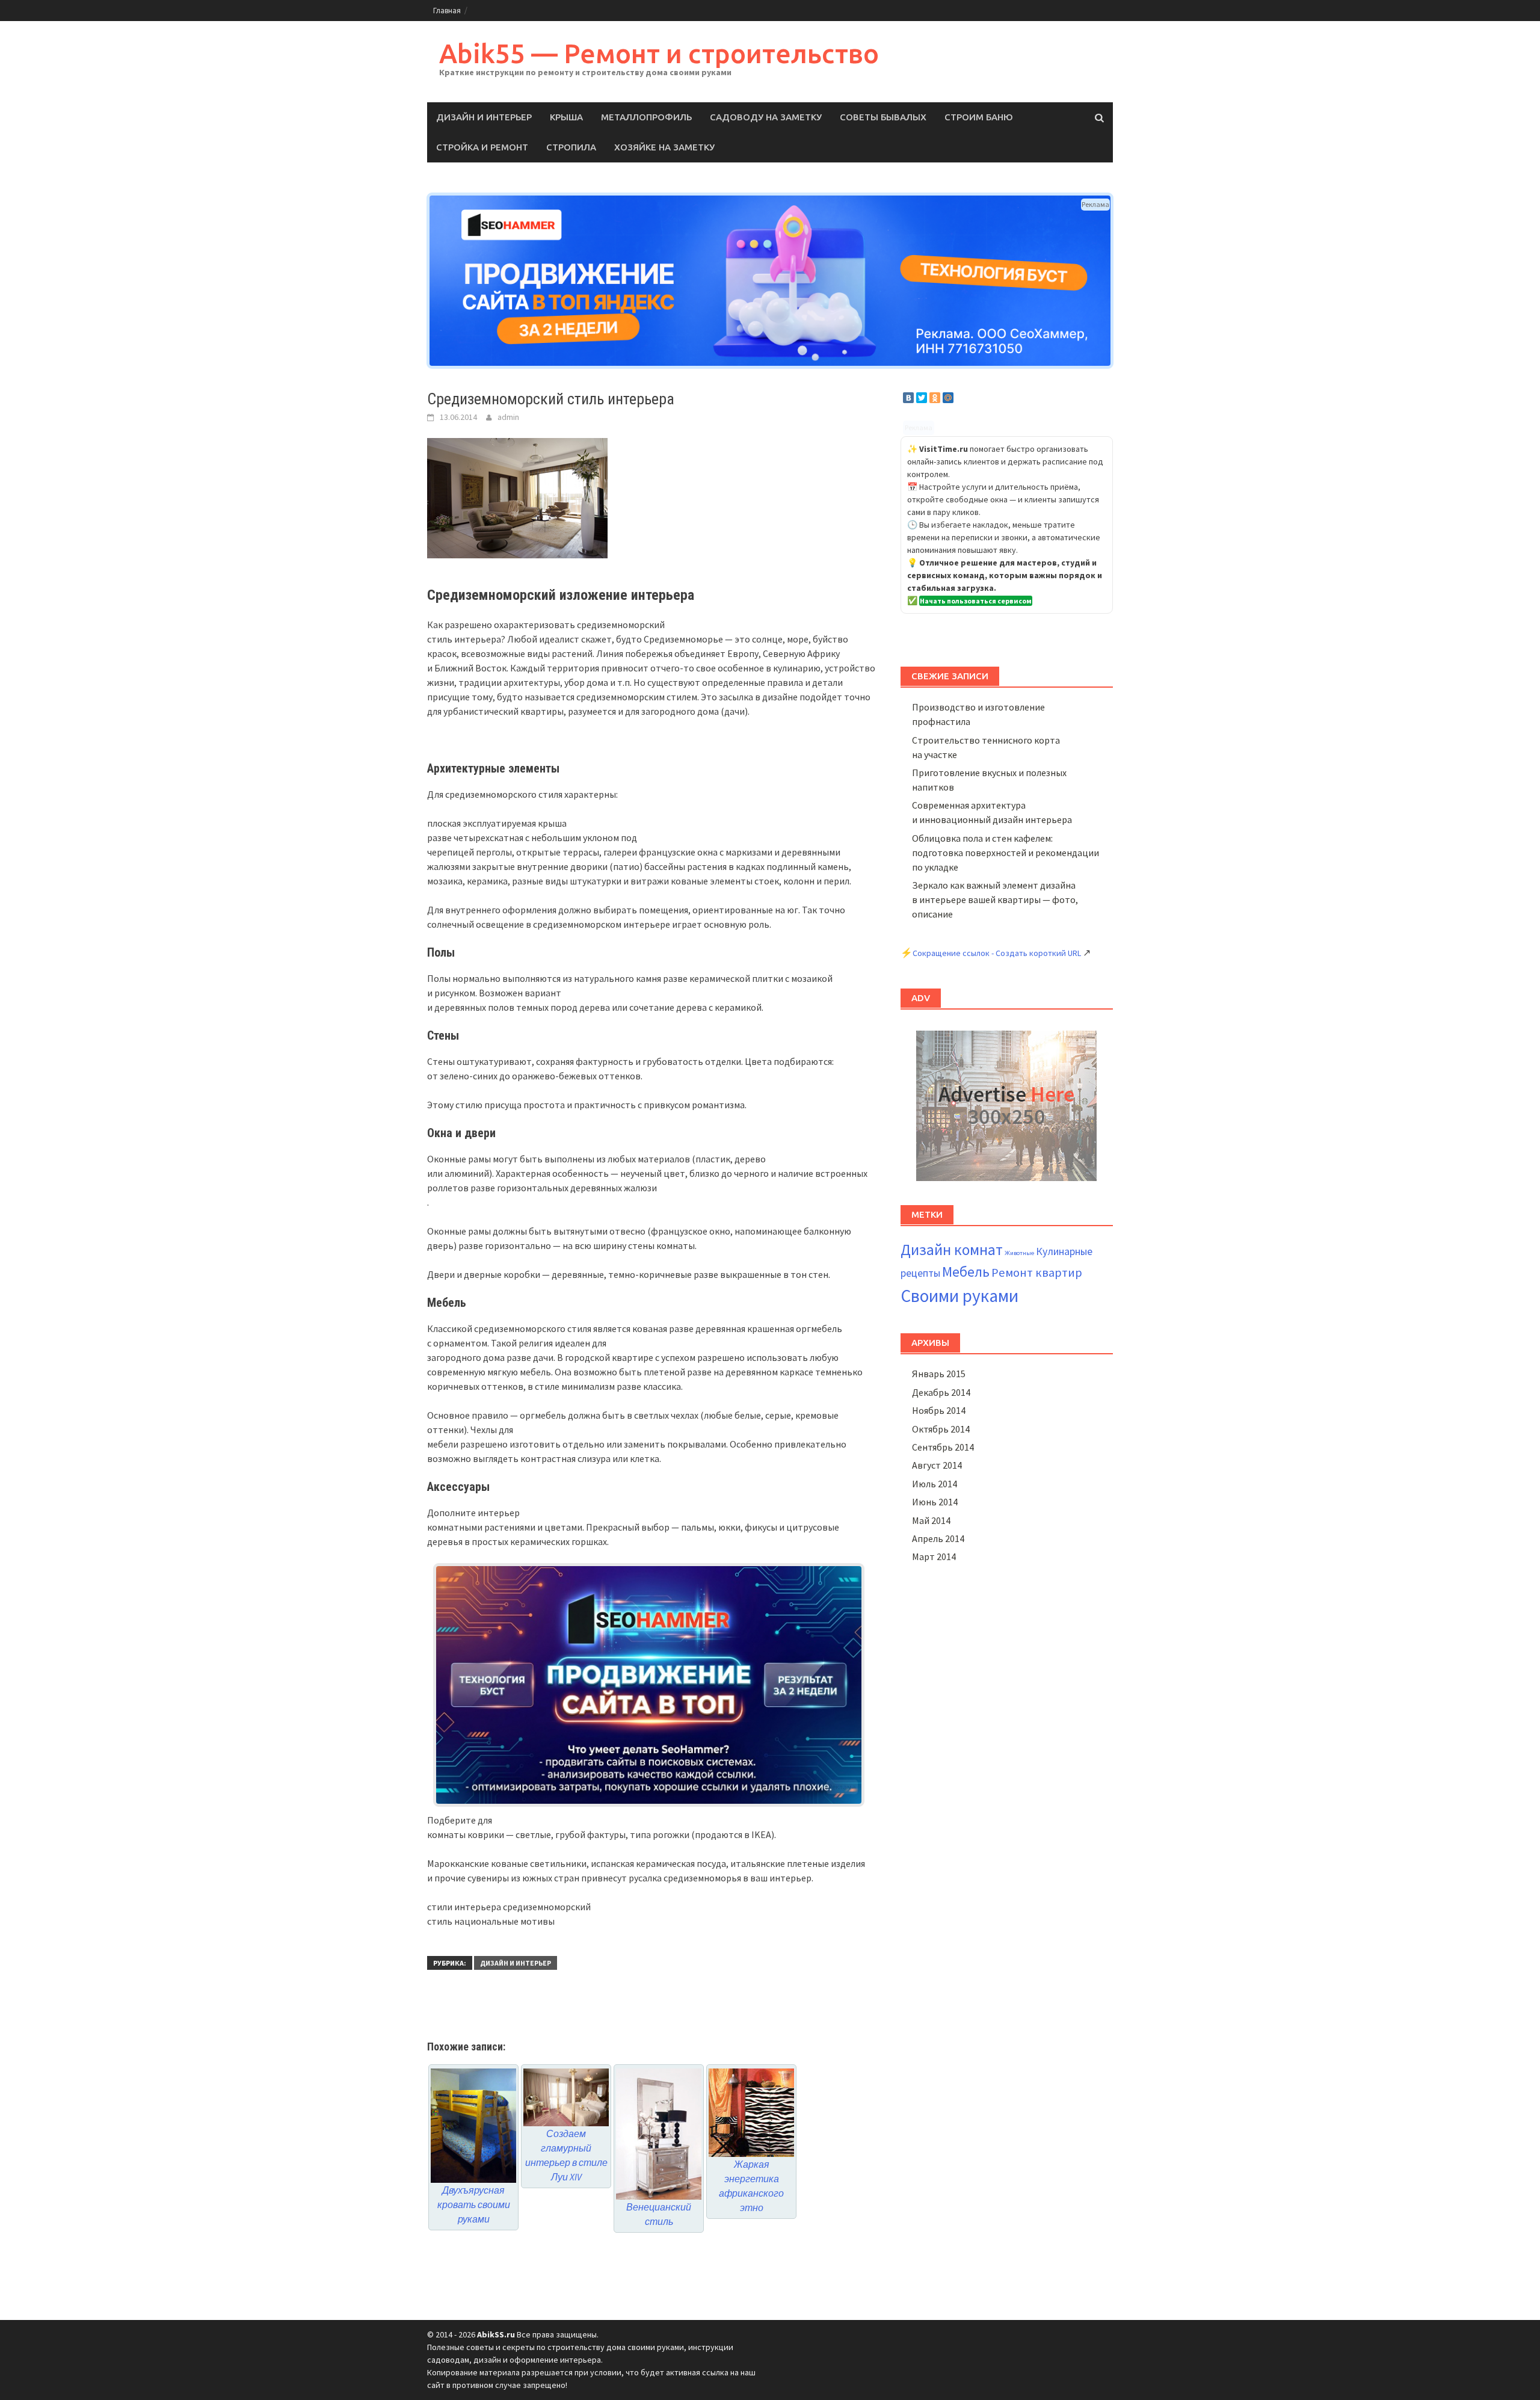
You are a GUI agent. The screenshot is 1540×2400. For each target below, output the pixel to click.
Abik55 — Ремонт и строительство (659, 53)
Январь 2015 (939, 1374)
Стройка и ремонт (482, 147)
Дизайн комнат (952, 1250)
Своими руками (959, 1296)
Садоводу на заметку (766, 117)
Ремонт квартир (1037, 1272)
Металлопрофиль (646, 117)
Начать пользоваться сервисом (976, 601)
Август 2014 (937, 1465)
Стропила (571, 147)
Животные (1019, 1253)
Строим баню (979, 117)
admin (508, 417)
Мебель (966, 1272)
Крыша (566, 117)
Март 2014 (934, 1556)
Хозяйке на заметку (664, 147)
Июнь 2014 (935, 1502)
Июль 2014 (935, 1484)
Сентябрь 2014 (943, 1447)
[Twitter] (922, 398)
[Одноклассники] (935, 398)
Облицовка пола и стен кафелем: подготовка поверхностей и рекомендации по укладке (1006, 853)
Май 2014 (931, 1520)
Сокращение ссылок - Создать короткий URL (997, 953)
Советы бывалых (883, 117)
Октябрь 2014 (941, 1429)
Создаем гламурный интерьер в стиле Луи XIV (566, 2155)
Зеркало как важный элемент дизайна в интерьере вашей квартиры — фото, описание (995, 899)
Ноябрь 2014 (939, 1410)
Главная (447, 11)
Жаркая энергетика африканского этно (751, 2186)
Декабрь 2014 (941, 1392)
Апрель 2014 (938, 1538)
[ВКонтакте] (908, 398)
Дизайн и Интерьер (484, 117)
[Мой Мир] (948, 398)
